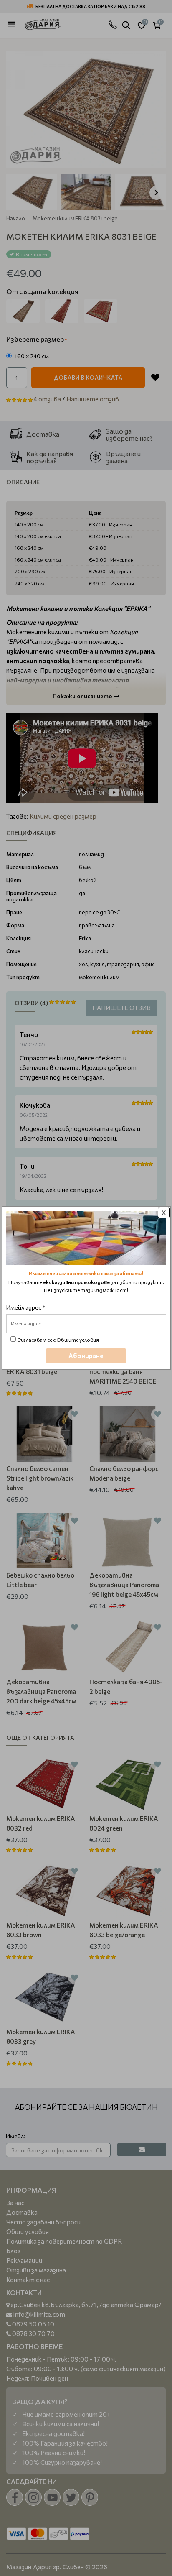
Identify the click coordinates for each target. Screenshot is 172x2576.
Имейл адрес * (26, 1307)
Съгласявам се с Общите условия (58, 1340)
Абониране (86, 1356)
